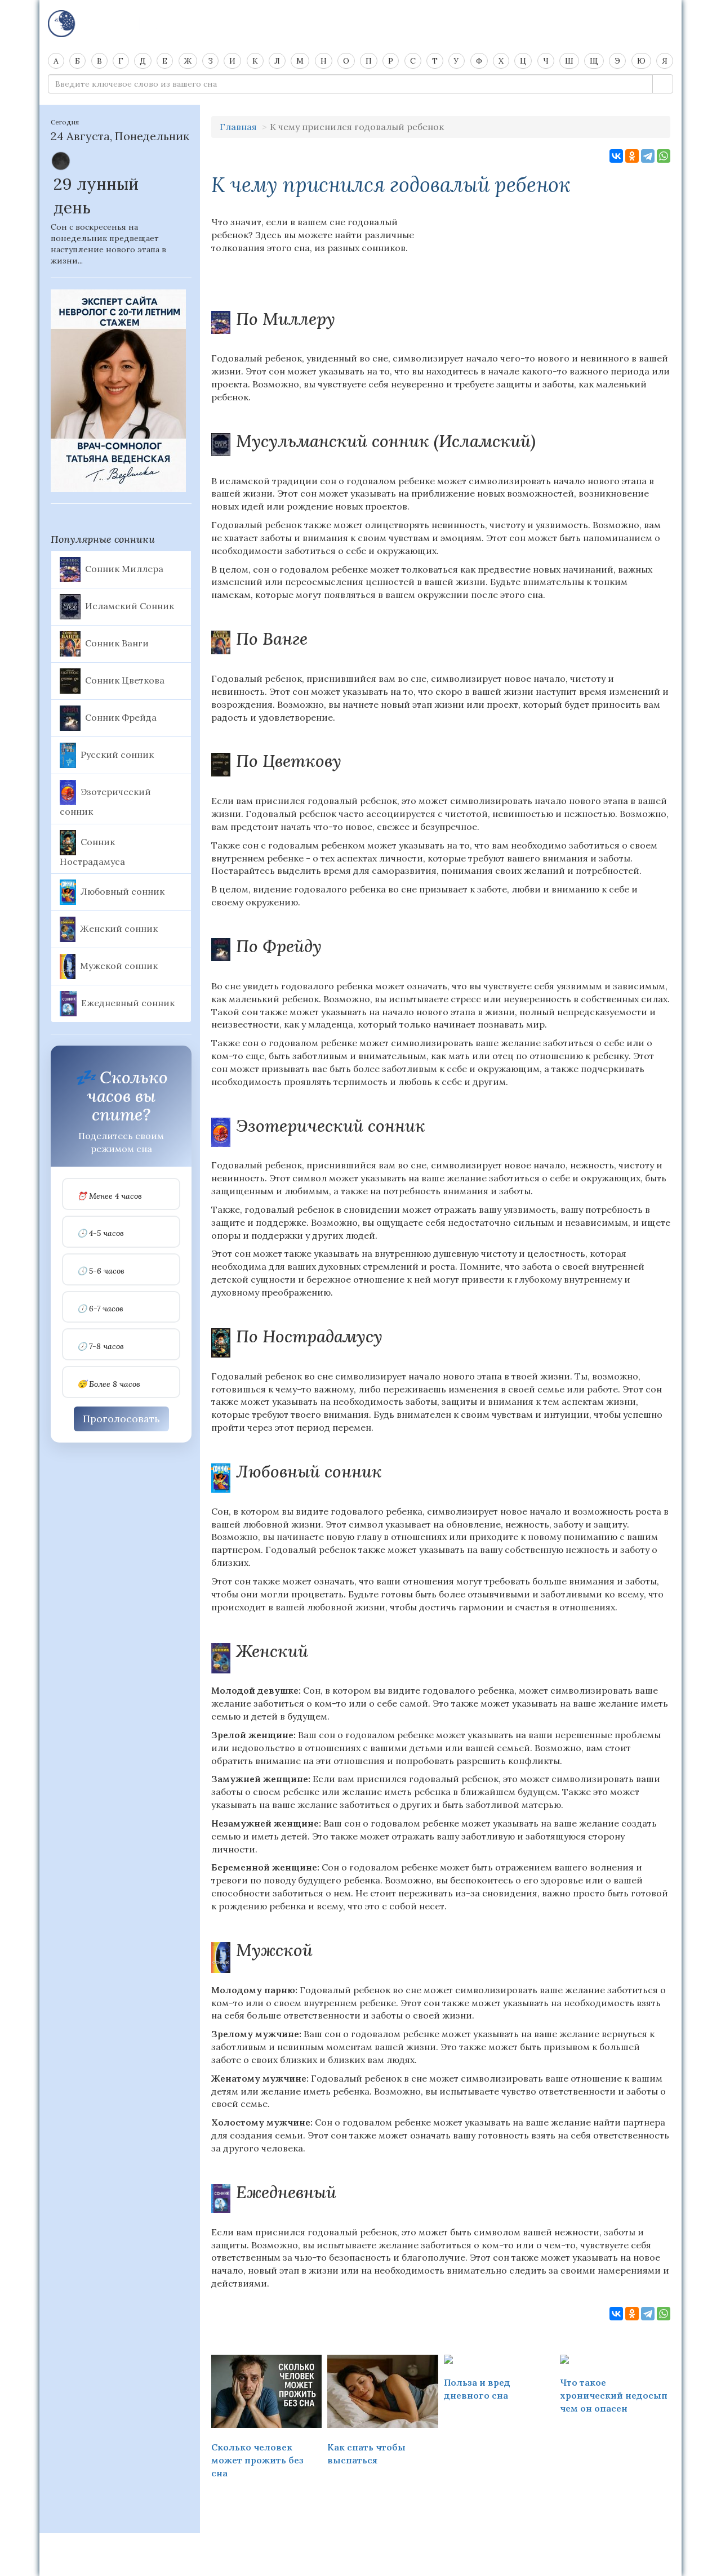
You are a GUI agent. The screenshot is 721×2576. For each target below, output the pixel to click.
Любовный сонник (123, 891)
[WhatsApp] (664, 156)
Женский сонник (119, 928)
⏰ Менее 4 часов (110, 1196)
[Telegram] (648, 156)
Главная (238, 127)
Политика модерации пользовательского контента (361, 2548)
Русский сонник (117, 754)
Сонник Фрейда (121, 717)
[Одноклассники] (632, 156)
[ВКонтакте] (616, 156)
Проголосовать (121, 1419)
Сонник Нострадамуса (92, 851)
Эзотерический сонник (105, 801)
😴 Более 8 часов (109, 1384)
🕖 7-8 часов (101, 1347)
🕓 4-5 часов (101, 1233)
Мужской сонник (119, 966)
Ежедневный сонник (128, 1003)
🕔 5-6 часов (101, 1271)
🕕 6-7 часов (100, 1309)
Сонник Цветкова (125, 680)
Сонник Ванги (117, 642)
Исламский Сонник (130, 605)
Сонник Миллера (124, 568)
